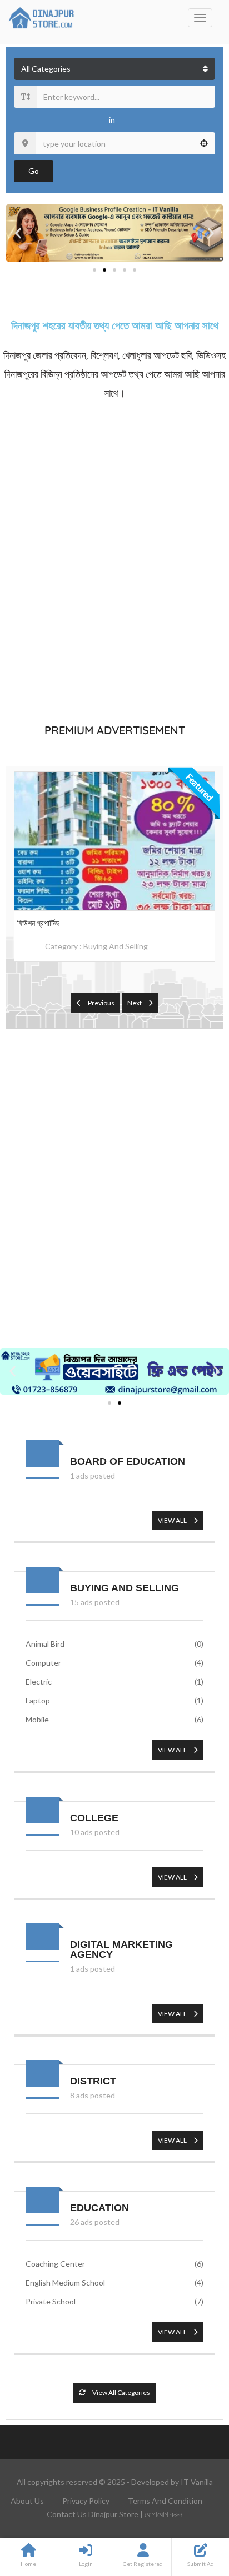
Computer (114, 1663)
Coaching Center (114, 2264)
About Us (27, 2501)
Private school (114, 2301)
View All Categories (121, 2392)
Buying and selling (116, 946)
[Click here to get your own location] (204, 143)
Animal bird (114, 1644)
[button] (18, 233)
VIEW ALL (173, 1520)
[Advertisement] (114, 560)
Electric (114, 1682)
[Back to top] (193, 2507)
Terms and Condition (165, 2501)
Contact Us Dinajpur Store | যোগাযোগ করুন (114, 2514)
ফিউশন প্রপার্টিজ (38, 923)
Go (34, 171)
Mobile (114, 1719)
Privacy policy (86, 2501)
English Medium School (114, 2282)
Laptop (114, 1700)
